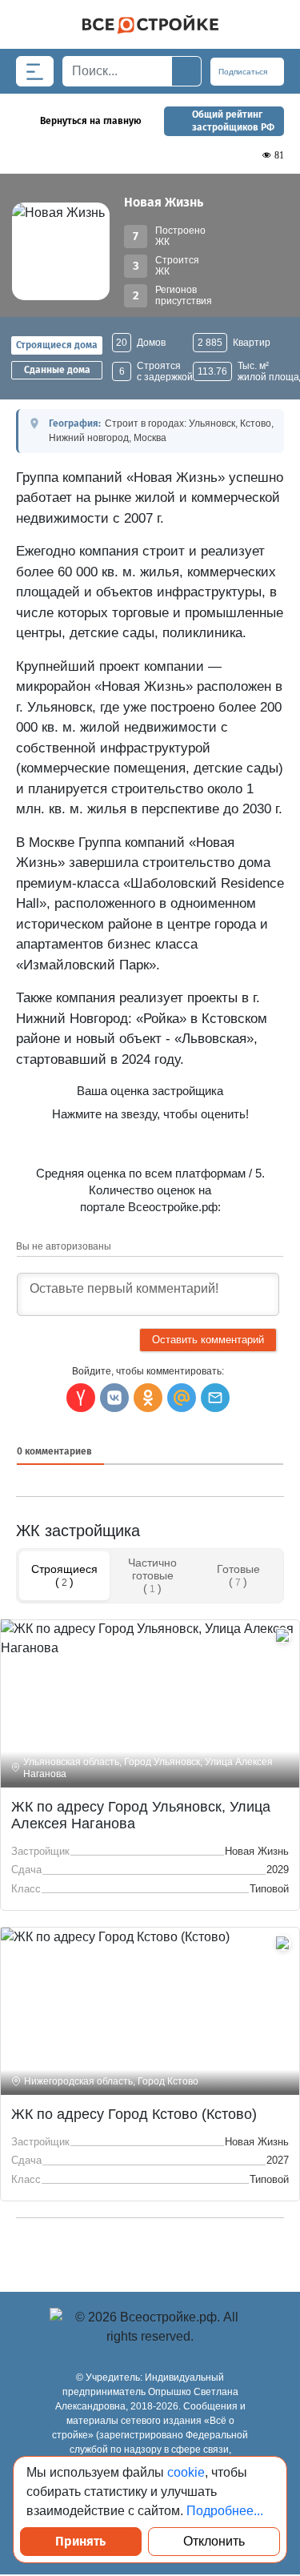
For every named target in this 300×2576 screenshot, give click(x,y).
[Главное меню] (35, 71)
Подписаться (244, 72)
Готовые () (238, 1575)
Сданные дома (57, 370)
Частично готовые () (152, 1575)
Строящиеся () (64, 1575)
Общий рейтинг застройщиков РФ (233, 121)
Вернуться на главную (91, 121)
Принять (80, 2541)
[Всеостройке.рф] (150, 24)
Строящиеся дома (57, 345)
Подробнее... (225, 2511)
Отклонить (214, 2541)
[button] (215, 1398)
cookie (186, 2472)
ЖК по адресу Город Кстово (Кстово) (134, 2114)
